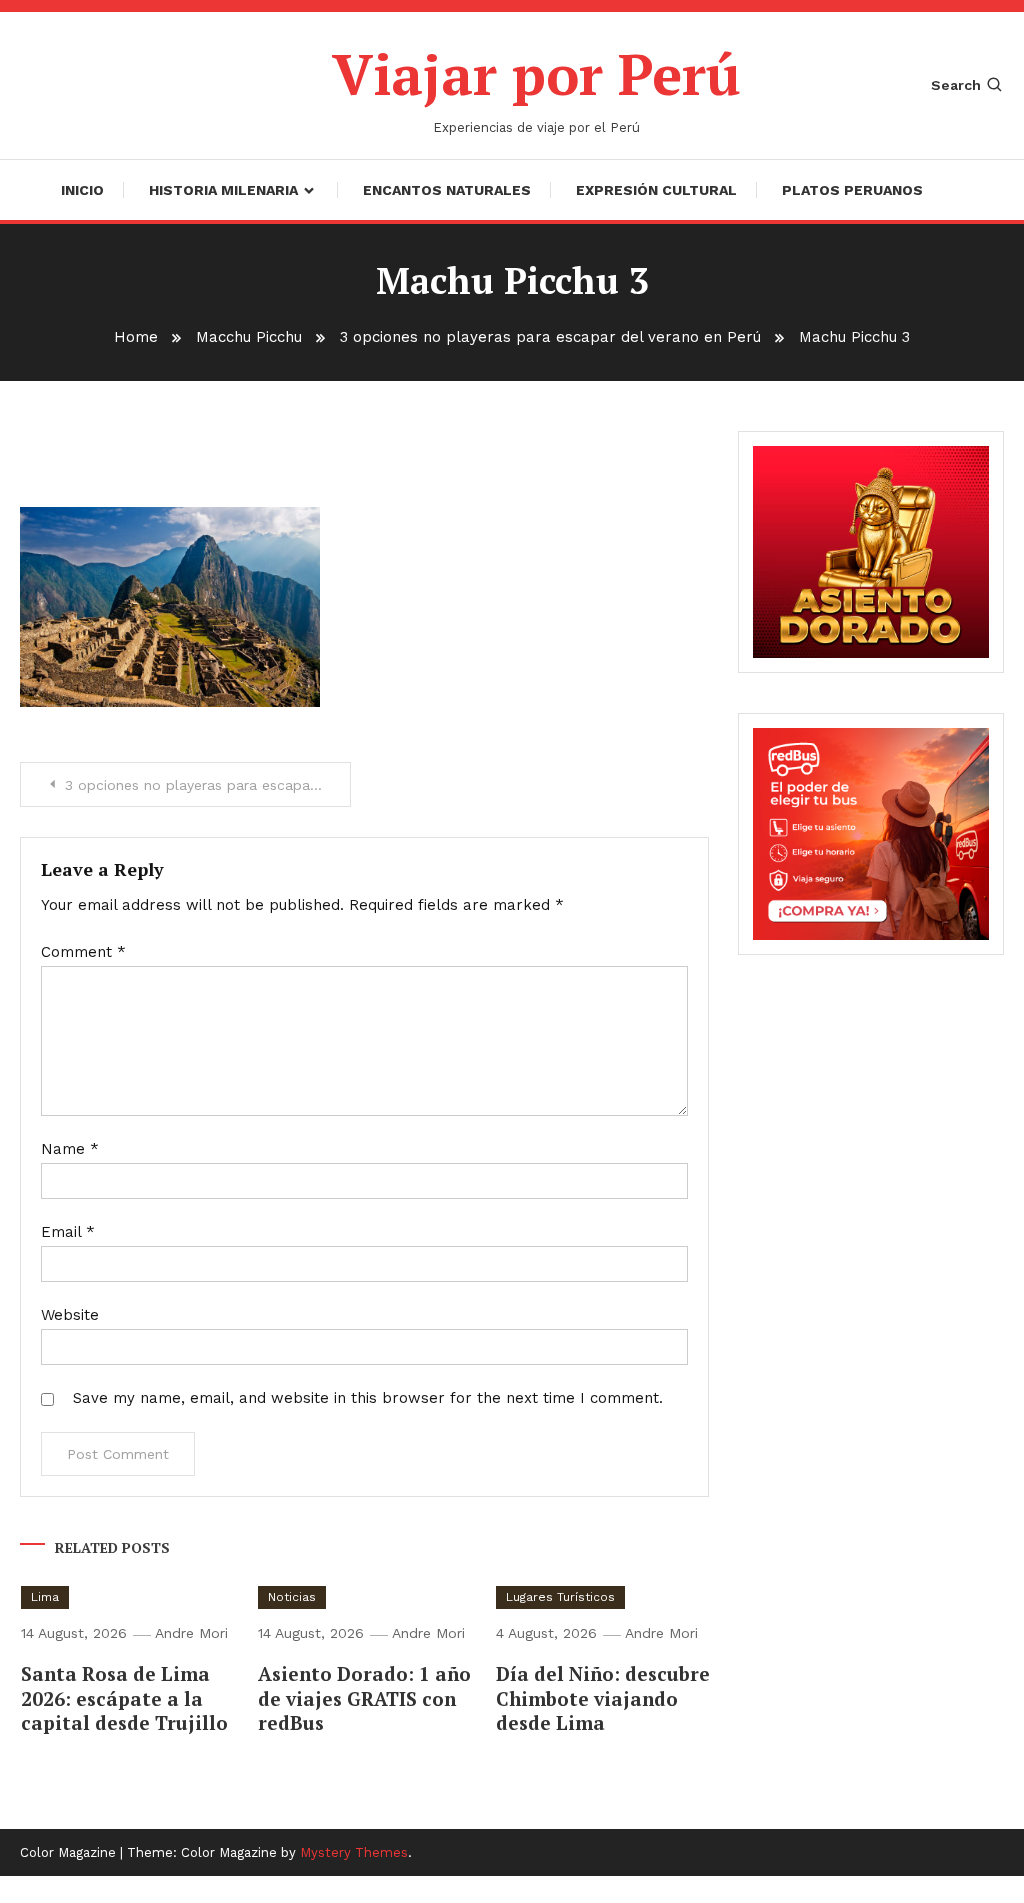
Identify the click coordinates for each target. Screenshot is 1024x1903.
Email (68, 1232)
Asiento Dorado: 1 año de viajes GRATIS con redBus (364, 1698)
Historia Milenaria (223, 190)
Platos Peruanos (852, 190)
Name (70, 1149)
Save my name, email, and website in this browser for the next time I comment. (368, 1398)
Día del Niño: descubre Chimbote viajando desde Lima (603, 1698)
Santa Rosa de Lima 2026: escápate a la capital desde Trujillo (124, 1698)
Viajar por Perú (536, 74)
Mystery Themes (354, 1852)
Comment (83, 952)
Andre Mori (191, 1633)
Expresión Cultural (656, 190)
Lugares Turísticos (560, 1597)
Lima (45, 1597)
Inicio (82, 190)
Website (70, 1315)
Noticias (292, 1597)
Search (956, 85)
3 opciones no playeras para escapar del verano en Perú (208, 785)
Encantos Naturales (447, 190)
